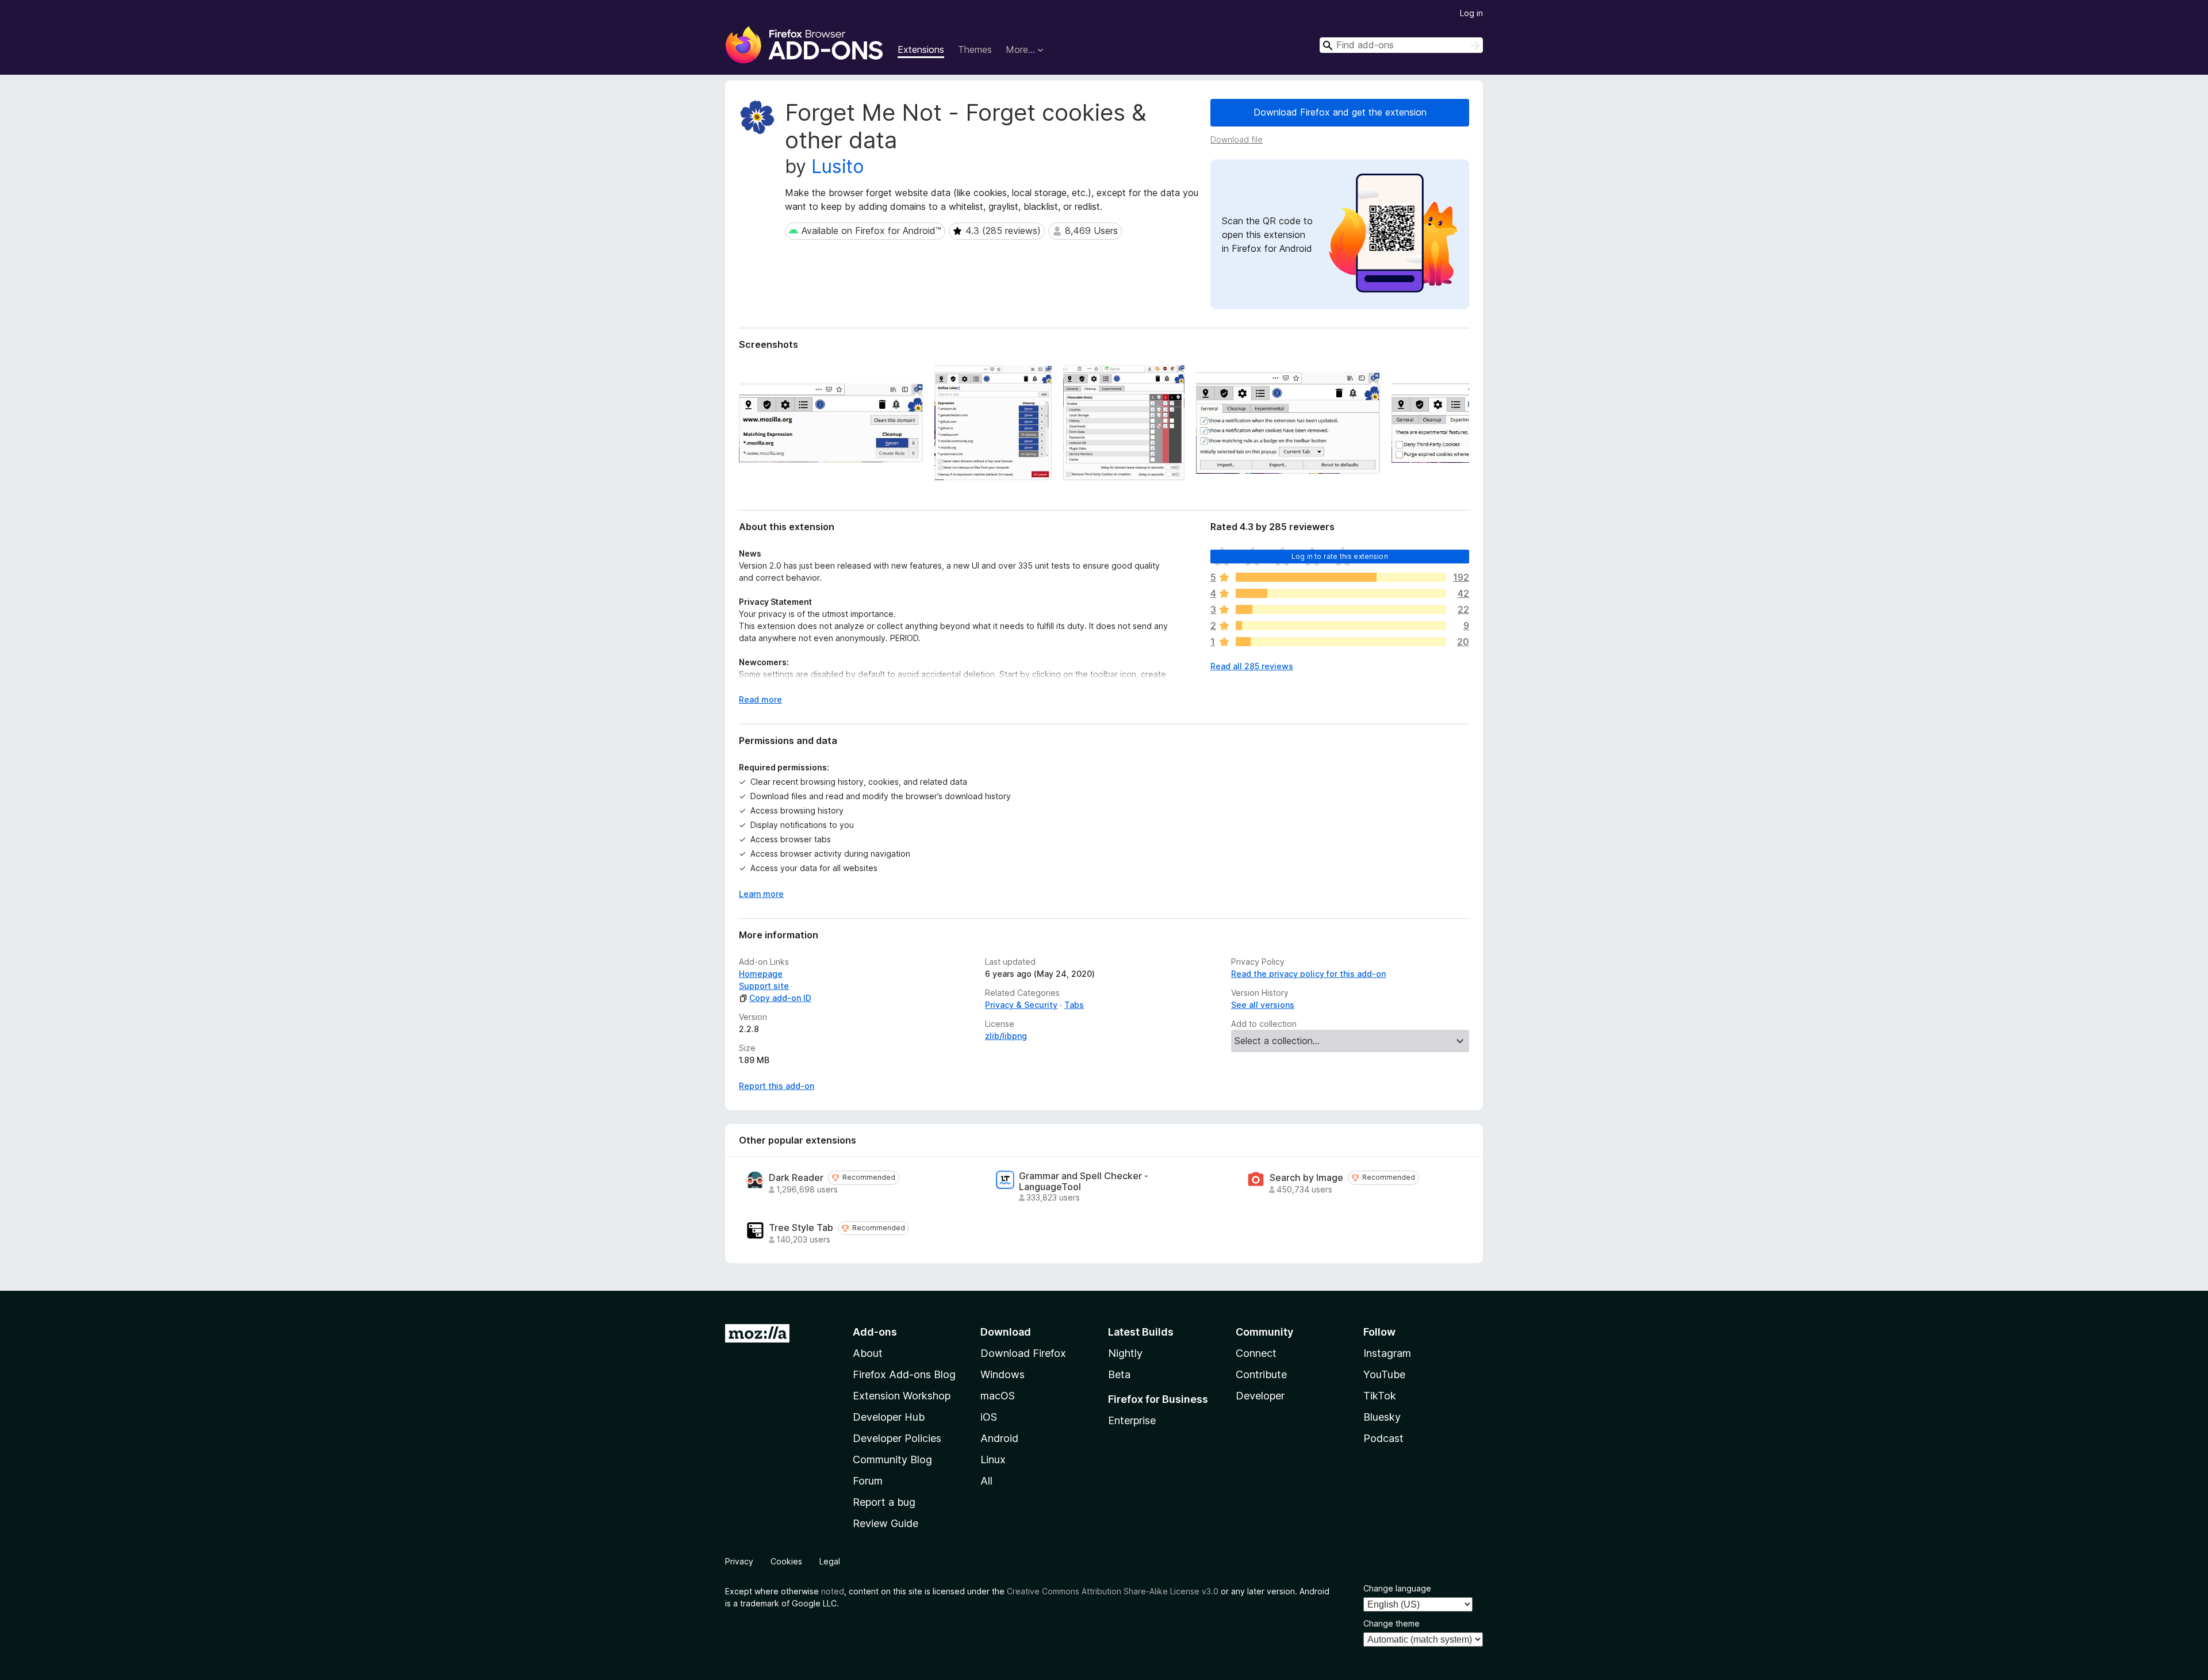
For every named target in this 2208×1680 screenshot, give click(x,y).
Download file (1237, 139)
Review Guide (885, 1523)
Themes (975, 49)
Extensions (921, 49)
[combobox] (1401, 45)
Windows (1003, 1374)
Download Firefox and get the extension (1340, 112)
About (868, 1353)
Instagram (1387, 1353)
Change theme (1391, 1623)
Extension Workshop (902, 1396)
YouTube (1384, 1374)
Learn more (761, 894)
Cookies (786, 1561)
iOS (989, 1417)
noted (833, 1591)
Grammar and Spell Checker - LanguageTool (1084, 1182)
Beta (1119, 1374)
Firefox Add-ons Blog (904, 1374)
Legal (830, 1561)
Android (999, 1438)
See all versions (1263, 1005)
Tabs (1074, 1005)
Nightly (1125, 1353)
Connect (1256, 1353)
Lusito (837, 166)
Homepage (761, 974)
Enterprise (1132, 1420)
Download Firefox (1023, 1353)
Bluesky (1382, 1417)
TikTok (1380, 1396)
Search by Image (1306, 1178)
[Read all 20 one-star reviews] (1341, 642)
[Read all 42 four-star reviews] (1341, 593)
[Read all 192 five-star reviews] (1341, 577)
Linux (993, 1460)
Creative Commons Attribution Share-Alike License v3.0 (1113, 1591)
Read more (760, 699)
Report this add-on (777, 1086)
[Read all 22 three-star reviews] (1341, 609)
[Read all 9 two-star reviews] (1341, 626)
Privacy (739, 1561)
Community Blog (892, 1460)
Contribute (1261, 1374)
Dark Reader (796, 1178)
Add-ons (875, 1332)
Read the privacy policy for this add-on (1308, 974)
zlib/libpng (1006, 1036)
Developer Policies (897, 1438)
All (986, 1481)
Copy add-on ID (780, 998)
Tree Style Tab (801, 1228)
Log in (1471, 13)
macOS (998, 1396)
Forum (868, 1481)
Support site (764, 986)
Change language (1397, 1588)
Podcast (1383, 1438)
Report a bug (884, 1502)
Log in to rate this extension (1340, 556)
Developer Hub (889, 1417)
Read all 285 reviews (1252, 666)
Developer (1260, 1396)
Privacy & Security (1021, 1005)
